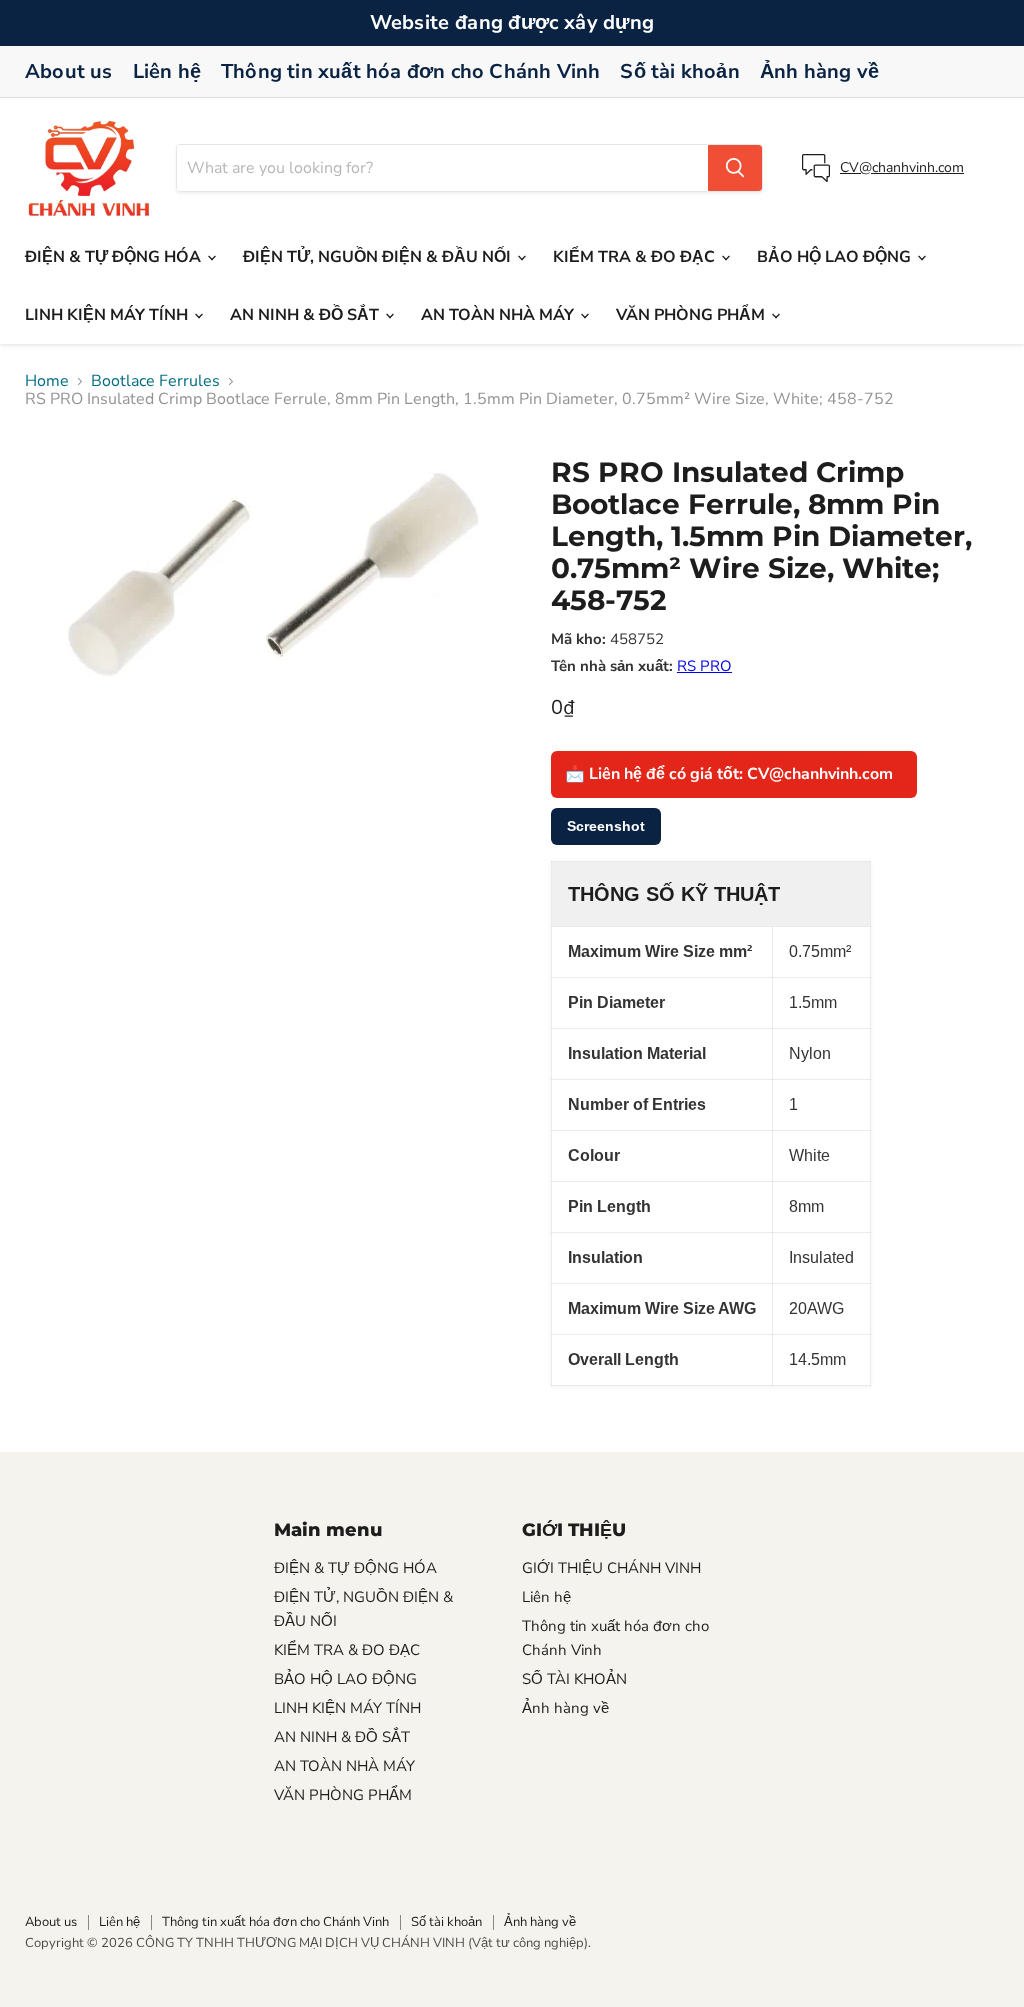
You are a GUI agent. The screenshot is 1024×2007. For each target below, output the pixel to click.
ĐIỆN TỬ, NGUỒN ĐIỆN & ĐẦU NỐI (379, 257)
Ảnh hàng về (819, 71)
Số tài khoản (679, 71)
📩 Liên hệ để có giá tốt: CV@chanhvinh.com (729, 774)
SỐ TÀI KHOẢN (574, 1679)
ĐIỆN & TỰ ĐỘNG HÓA (115, 257)
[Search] (735, 168)
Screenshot (606, 826)
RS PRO (704, 666)
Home (47, 381)
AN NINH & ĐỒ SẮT (306, 315)
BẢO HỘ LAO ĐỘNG (836, 257)
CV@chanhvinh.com (902, 167)
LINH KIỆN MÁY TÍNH (108, 315)
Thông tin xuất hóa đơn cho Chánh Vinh (410, 71)
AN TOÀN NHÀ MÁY (499, 315)
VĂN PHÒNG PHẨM (692, 315)
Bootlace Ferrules (155, 381)
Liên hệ (167, 71)
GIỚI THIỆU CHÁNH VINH (611, 1568)
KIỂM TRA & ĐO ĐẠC (636, 257)
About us (69, 71)
